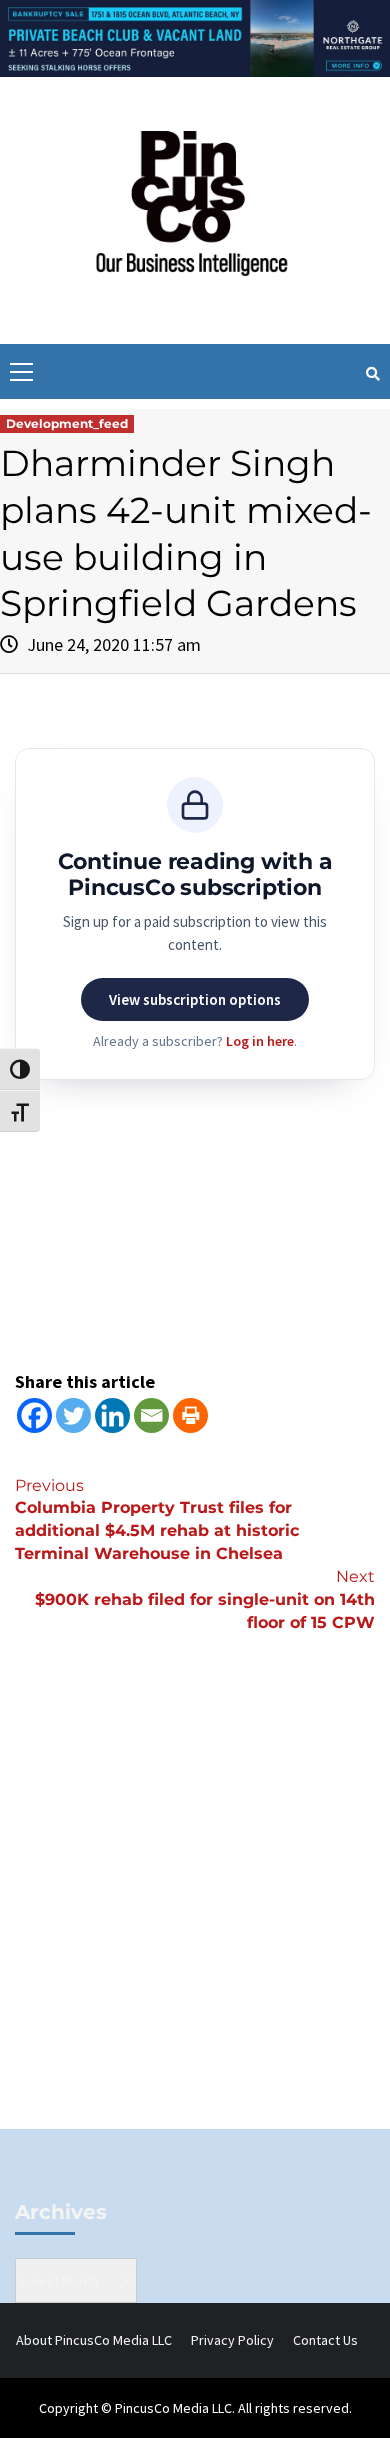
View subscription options (195, 999)
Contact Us (325, 2340)
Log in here (260, 1041)
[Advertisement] (195, 1914)
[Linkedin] (112, 1415)
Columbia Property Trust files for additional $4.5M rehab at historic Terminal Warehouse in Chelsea (157, 1520)
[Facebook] (34, 1415)
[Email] (151, 1415)
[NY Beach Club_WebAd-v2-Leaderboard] (195, 37)
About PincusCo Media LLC (94, 2340)
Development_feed (67, 423)
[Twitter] (73, 1415)
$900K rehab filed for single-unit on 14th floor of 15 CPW (205, 1599)
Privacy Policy (232, 2340)
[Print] (190, 1415)
